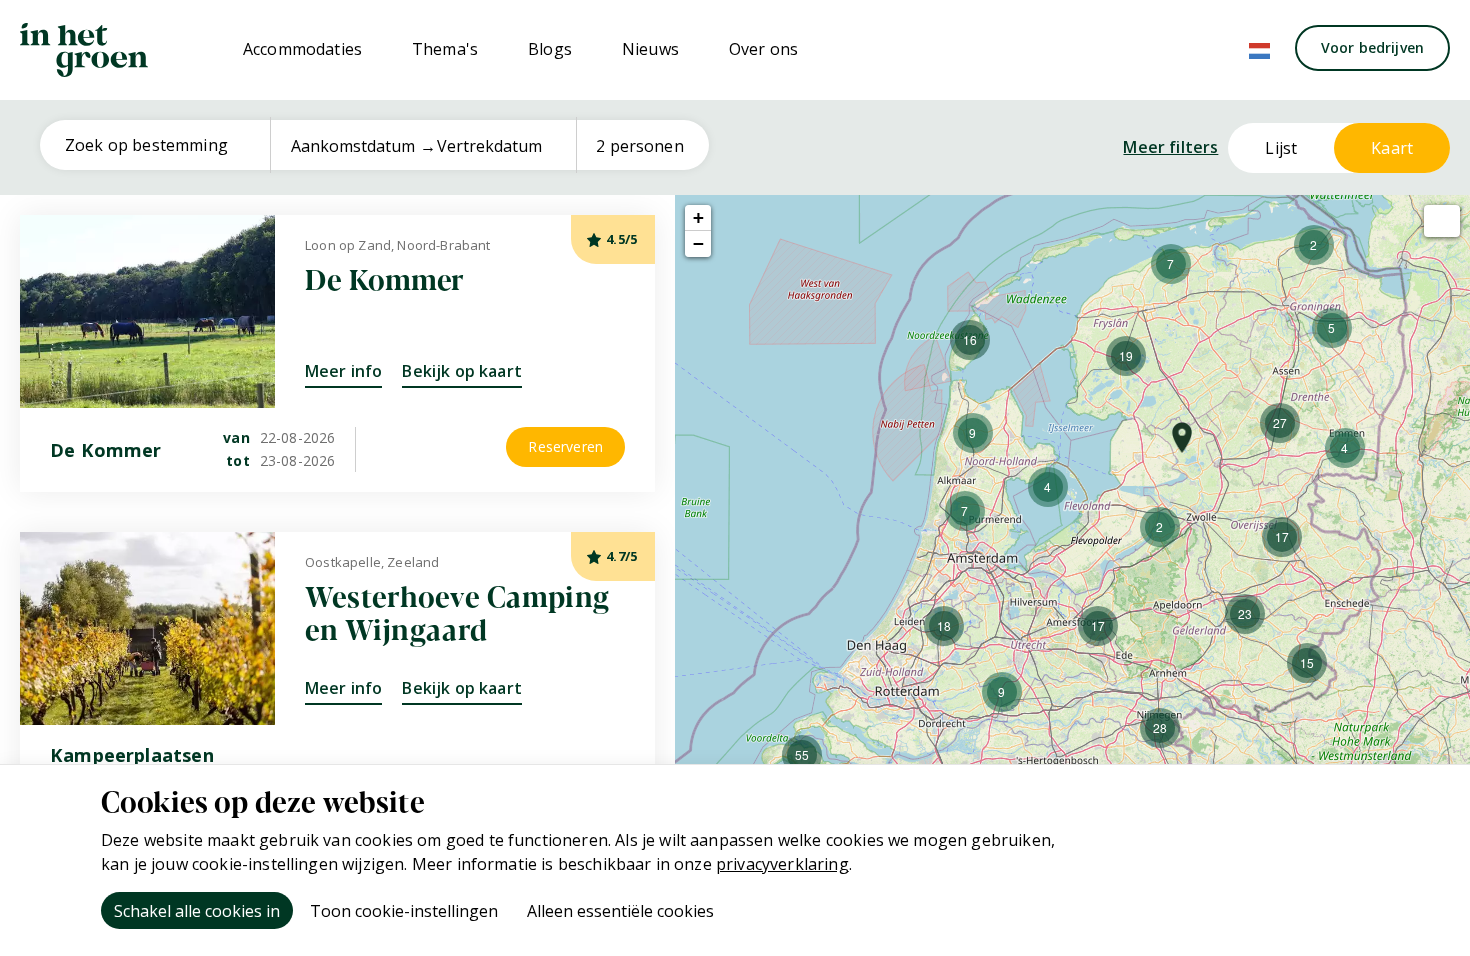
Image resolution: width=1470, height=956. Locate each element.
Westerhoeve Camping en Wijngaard (457, 612)
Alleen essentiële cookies (620, 911)
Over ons (763, 49)
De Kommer (385, 278)
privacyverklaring (782, 864)
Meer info (343, 371)
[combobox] (162, 145)
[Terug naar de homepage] (84, 50)
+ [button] (698, 217)
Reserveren (565, 446)
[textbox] (162, 145)
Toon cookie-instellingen (404, 911)
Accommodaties (302, 49)
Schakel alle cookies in (197, 911)
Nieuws (650, 49)
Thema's (445, 49)
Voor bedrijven (1372, 47)
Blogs (550, 49)
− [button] (698, 243)
